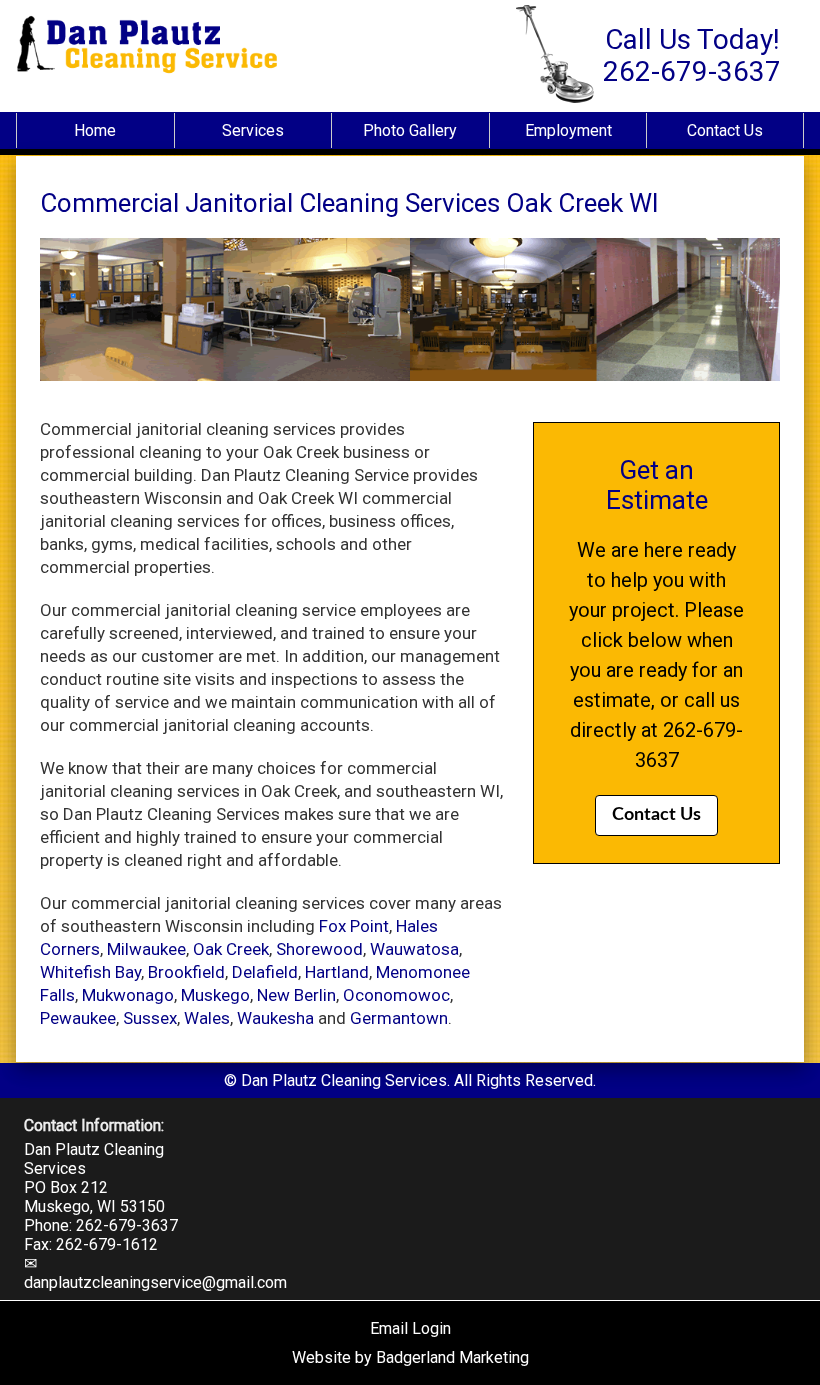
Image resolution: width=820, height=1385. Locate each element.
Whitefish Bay (90, 972)
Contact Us (725, 130)
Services (253, 130)
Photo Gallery (410, 130)
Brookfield (186, 972)
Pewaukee (78, 1018)
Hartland (337, 972)
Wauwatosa (414, 949)
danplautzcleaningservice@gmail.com (155, 1282)
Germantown (399, 1018)
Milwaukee (146, 949)
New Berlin (296, 995)
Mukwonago (128, 995)
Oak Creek (231, 949)
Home (95, 130)
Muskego (215, 995)
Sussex (150, 1018)
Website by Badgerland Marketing (410, 1357)
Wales (207, 1018)
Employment (568, 130)
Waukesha (275, 1018)
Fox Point (354, 926)
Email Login (410, 1328)
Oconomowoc (396, 995)
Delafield (265, 972)
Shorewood (319, 949)
